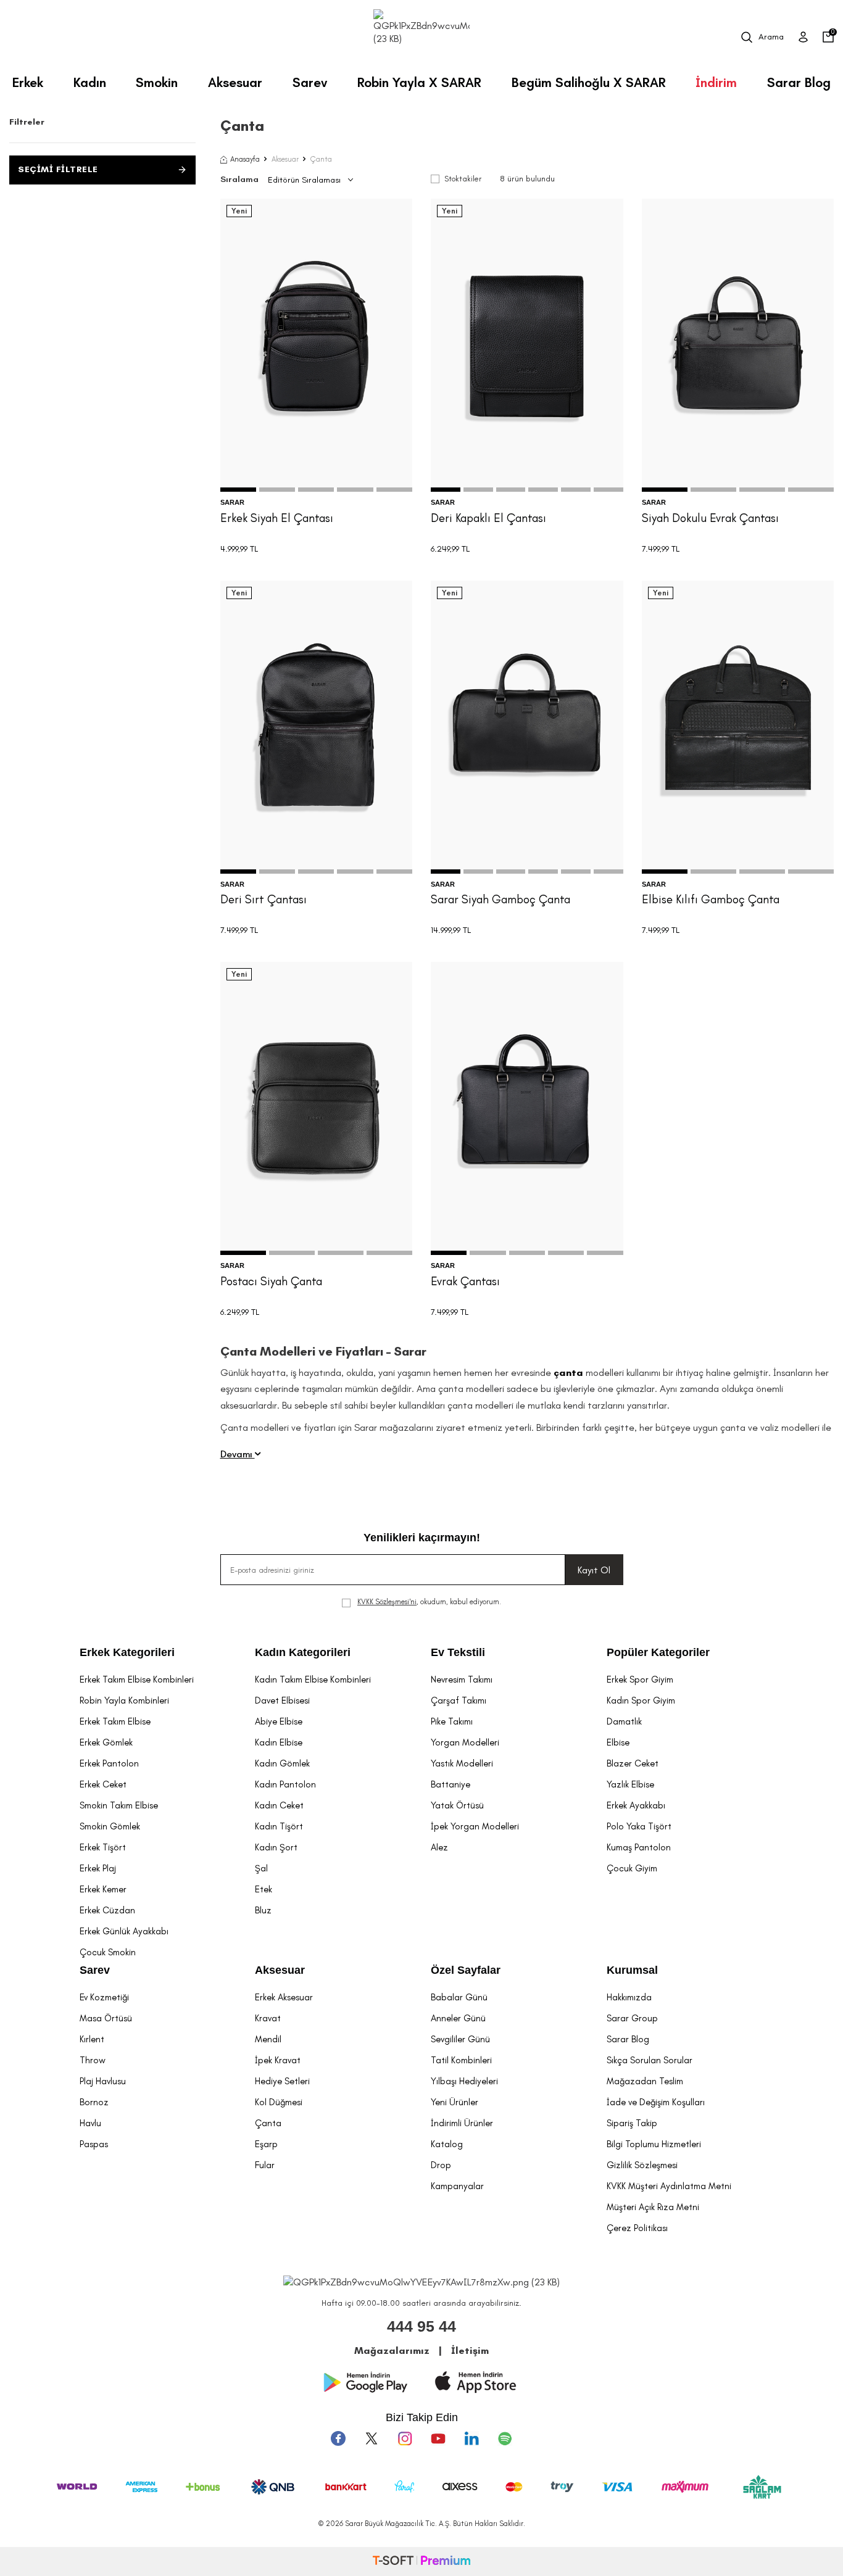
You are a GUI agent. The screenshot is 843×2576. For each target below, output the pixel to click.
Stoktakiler (463, 179)
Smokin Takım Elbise (119, 1805)
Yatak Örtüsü (457, 1805)
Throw (93, 2060)
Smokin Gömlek (110, 1826)
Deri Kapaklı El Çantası (488, 518)
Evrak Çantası (465, 1281)
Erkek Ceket (103, 1784)
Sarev (310, 82)
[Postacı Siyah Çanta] (317, 1108)
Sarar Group (632, 2018)
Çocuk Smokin (108, 1952)
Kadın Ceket (279, 1805)
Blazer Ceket (633, 1763)
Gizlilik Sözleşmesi (642, 2165)
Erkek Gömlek (106, 1742)
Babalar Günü (459, 1997)
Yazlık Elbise (630, 1784)
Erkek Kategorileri (127, 1652)
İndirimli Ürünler (462, 2123)
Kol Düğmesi (279, 2102)
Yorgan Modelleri (465, 1742)
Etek (264, 1889)
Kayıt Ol (594, 1570)
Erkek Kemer (103, 1889)
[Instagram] (405, 2438)
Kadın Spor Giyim (641, 1700)
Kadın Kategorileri (303, 1652)
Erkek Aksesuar (284, 1997)
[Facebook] (338, 2438)
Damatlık (624, 1721)
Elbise (618, 1742)
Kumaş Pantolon (639, 1847)
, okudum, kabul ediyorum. (429, 1602)
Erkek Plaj (98, 1868)
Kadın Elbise (279, 1742)
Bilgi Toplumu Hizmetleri (654, 2144)
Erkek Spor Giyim (640, 1679)
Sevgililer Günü (460, 2039)
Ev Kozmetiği (104, 1997)
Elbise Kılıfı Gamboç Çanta (711, 899)
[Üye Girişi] (803, 37)
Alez (439, 1847)
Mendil (268, 2039)
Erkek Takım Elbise (115, 1721)
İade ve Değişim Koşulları (656, 2102)
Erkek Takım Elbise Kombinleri (137, 1679)
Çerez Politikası (637, 2228)
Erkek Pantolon (109, 1763)
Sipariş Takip (632, 2123)
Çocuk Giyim (632, 1868)
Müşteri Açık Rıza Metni (653, 2207)
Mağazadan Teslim (645, 2081)
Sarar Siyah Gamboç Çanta (500, 899)
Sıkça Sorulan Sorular (650, 2060)
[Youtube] (438, 2438)
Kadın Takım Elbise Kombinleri (313, 1679)
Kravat (268, 2018)
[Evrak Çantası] (527, 1108)
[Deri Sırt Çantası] (317, 727)
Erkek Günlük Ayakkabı (124, 1931)
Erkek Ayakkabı (636, 1805)
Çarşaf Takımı (459, 1700)
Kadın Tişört (279, 1826)
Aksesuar (235, 82)
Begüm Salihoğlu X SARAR (589, 82)
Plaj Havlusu (103, 2081)
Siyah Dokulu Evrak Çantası (710, 518)
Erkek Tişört (103, 1847)
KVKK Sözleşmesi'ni (387, 1602)
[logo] (421, 37)
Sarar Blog (799, 82)
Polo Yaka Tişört (639, 1826)
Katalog (447, 2144)
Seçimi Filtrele (58, 169)
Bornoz (94, 2102)
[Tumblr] (471, 2438)
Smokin (157, 82)
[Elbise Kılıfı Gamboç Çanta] (738, 727)
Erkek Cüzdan (107, 1910)
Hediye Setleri (282, 2081)
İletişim (470, 2350)
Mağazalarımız (392, 2350)
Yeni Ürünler (455, 2102)
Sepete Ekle (316, 466)
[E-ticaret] (421, 2562)
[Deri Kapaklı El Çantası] (527, 345)
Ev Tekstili (458, 1652)
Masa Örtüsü (106, 2018)
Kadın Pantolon (285, 1784)
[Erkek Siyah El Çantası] (317, 345)
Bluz (263, 1910)
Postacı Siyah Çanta (271, 1281)
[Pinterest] (505, 2438)
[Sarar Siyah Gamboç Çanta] (527, 727)
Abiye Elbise (279, 1721)
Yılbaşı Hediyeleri (464, 2081)
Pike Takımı (452, 1721)
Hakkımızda (629, 1997)
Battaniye (451, 1784)
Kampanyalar (457, 2186)
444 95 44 (421, 2326)
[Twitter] (372, 2438)
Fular (265, 2165)
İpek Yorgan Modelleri (475, 1826)
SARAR (232, 502)
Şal (261, 1868)
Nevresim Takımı (462, 1679)
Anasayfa (245, 159)
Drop (441, 2165)
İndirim (716, 82)
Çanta (268, 2123)
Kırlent (92, 2039)
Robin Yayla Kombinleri (124, 1700)
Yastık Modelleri (462, 1763)
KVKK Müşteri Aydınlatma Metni (669, 2186)
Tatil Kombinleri (461, 2060)
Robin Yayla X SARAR (419, 82)
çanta (570, 1373)
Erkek (28, 82)
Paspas (94, 2144)
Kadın (90, 82)
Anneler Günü (458, 2018)
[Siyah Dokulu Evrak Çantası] (738, 345)
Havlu (90, 2123)
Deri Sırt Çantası (264, 899)
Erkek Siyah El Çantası (277, 518)
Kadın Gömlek (282, 1763)
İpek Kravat (278, 2060)
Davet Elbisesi (282, 1700)
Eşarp (266, 2144)
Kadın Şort (276, 1847)
